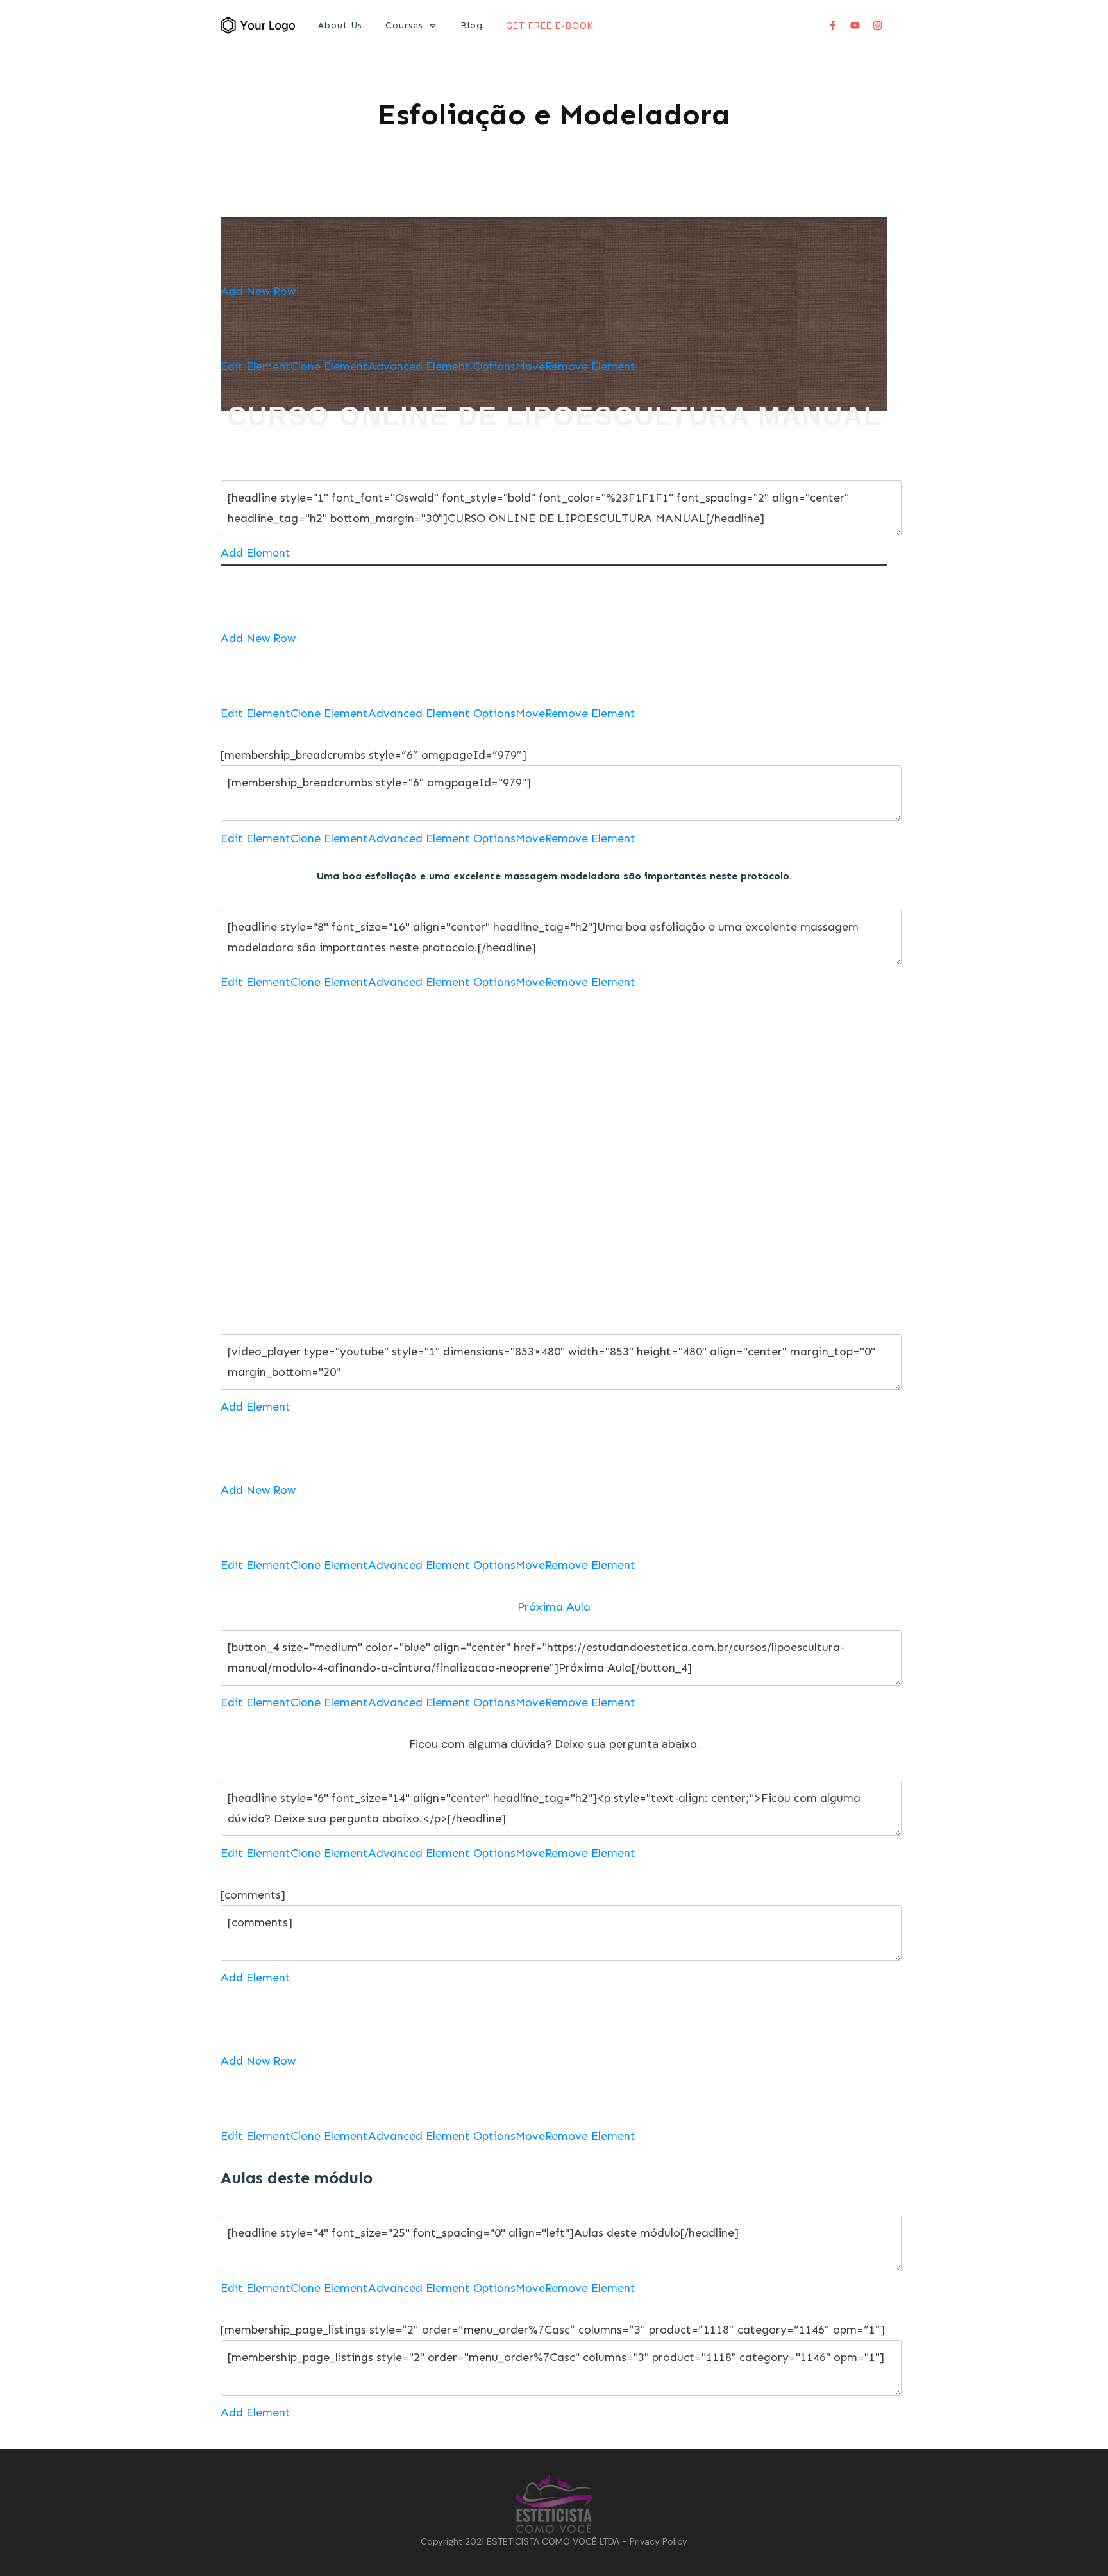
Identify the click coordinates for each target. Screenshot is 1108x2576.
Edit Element (256, 366)
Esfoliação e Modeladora (554, 114)
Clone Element (329, 366)
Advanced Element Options (442, 366)
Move (530, 366)
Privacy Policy (659, 2541)
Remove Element (590, 366)
